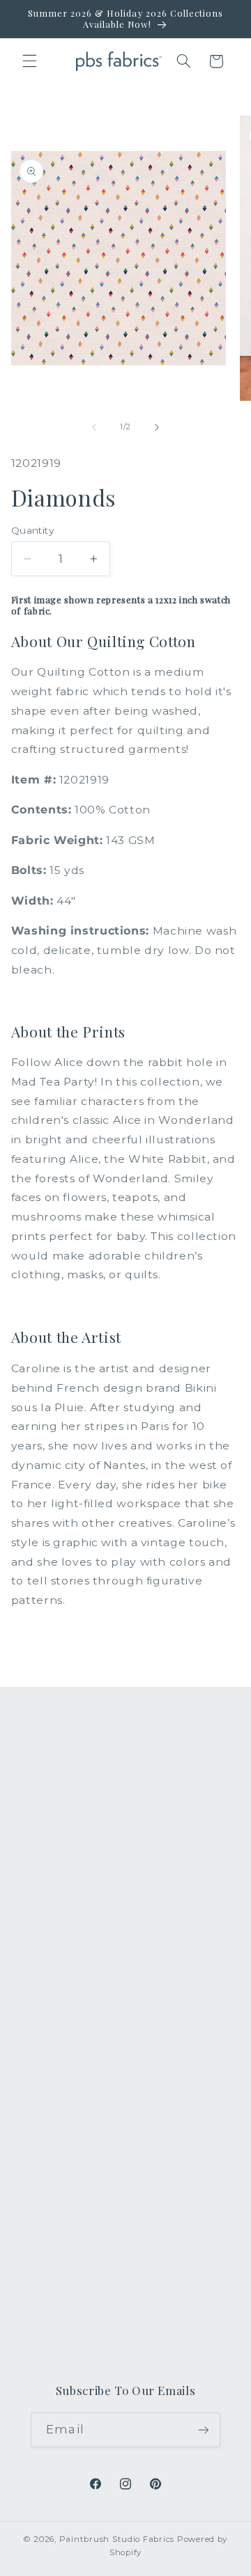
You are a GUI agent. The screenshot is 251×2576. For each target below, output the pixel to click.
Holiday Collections (82, 1817)
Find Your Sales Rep (83, 2104)
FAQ (40, 2007)
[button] (29, 61)
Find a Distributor (76, 2170)
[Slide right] (157, 427)
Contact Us (59, 2040)
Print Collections (75, 1784)
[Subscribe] (203, 2430)
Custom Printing (74, 1882)
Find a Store (62, 2137)
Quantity (32, 530)
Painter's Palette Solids (92, 1850)
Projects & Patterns (82, 2202)
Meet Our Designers (85, 2072)
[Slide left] (94, 427)
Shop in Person (71, 1915)
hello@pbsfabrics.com (96, 2331)
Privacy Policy (66, 2235)
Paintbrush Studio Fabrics (117, 2539)
